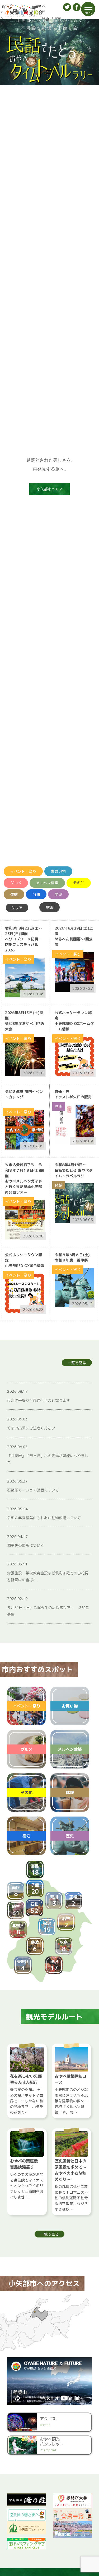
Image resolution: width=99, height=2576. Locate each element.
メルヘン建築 (47, 883)
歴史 (58, 894)
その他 (79, 883)
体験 (14, 894)
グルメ (16, 883)
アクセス (2, 21)
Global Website (55, 21)
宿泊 (36, 894)
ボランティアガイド (33, 21)
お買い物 (58, 871)
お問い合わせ (44, 21)
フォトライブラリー (21, 21)
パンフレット (11, 21)
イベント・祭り (23, 871)
